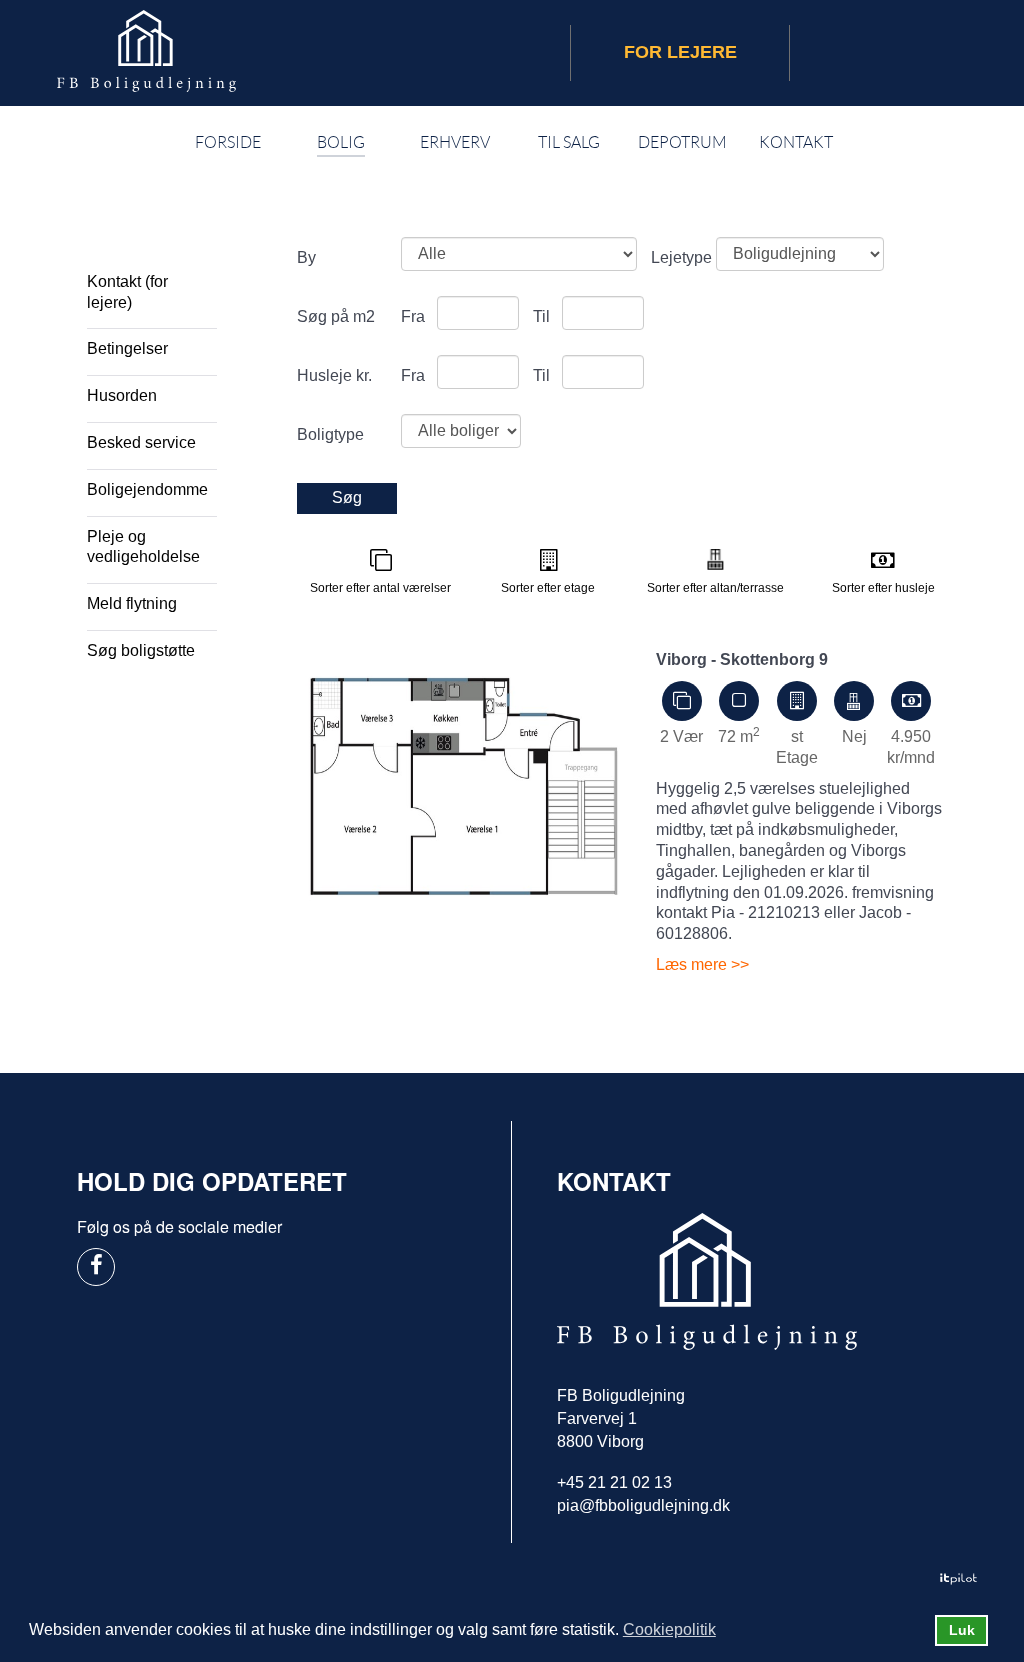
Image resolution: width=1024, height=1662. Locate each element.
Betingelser (127, 348)
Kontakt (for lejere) (127, 292)
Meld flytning (132, 603)
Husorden (122, 395)
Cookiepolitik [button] (669, 1629)
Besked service (141, 442)
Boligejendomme (147, 489)
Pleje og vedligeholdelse (143, 547)
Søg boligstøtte (141, 650)
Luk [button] (962, 1630)
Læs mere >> (702, 964)
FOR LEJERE (680, 52)
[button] (728, 1632)
